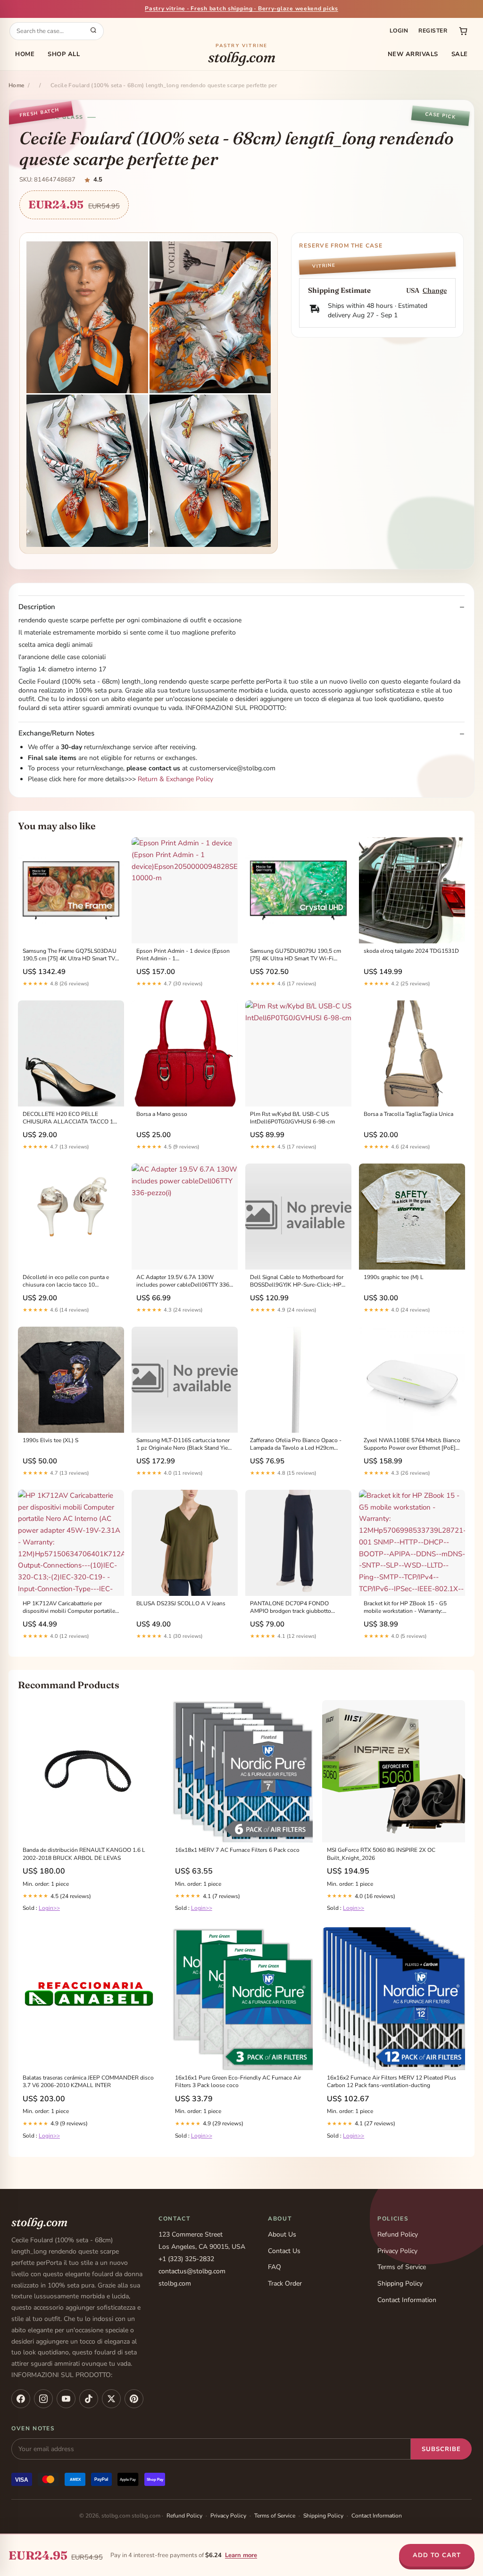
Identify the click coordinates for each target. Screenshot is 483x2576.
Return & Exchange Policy (175, 779)
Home (25, 54)
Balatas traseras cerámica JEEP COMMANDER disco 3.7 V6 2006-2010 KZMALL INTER (88, 2081)
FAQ (275, 2267)
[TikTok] (89, 2399)
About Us (282, 2234)
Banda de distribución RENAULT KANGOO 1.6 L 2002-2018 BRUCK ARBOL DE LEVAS (84, 1854)
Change (435, 291)
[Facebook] (21, 2399)
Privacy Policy (397, 2251)
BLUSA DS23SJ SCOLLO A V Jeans (181, 1603)
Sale (460, 54)
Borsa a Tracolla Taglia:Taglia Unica (408, 1114)
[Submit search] (93, 31)
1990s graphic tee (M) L (394, 1277)
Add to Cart (437, 2555)
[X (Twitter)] (111, 2399)
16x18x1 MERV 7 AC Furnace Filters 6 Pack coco (237, 1850)
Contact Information (407, 2300)
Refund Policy (398, 2234)
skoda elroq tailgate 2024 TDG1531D (411, 951)
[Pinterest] (134, 2399)
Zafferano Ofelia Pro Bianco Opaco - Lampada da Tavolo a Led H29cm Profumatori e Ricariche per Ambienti (296, 1445)
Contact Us (284, 2251)
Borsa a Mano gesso (162, 1114)
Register (433, 31)
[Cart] (463, 31)
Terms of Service (402, 2267)
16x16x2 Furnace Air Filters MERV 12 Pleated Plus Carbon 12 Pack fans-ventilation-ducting (391, 2081)
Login (399, 31)
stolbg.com (242, 54)
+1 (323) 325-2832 (186, 2259)
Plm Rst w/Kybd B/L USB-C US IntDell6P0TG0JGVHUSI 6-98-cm (292, 1118)
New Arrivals (413, 54)
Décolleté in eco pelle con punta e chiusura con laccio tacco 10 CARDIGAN (66, 1281)
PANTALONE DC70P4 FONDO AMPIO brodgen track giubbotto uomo (291, 1608)
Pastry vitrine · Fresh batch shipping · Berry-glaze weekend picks (241, 8)
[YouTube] (66, 2399)
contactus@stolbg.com (192, 2271)
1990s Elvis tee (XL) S (50, 1440)
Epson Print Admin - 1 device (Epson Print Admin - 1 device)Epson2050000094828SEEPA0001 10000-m (185, 955)
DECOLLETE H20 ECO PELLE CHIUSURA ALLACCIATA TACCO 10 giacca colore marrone (70, 1118)
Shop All (64, 54)
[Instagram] (43, 2399)
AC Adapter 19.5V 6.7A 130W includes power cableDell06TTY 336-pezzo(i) (184, 1281)
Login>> (49, 1908)
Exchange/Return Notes (56, 733)
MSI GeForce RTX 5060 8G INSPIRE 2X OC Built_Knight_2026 (381, 1854)
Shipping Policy (400, 2283)
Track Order (285, 2283)
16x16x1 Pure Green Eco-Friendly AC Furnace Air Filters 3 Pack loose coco (238, 2081)
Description (37, 607)
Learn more (241, 2555)
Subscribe (441, 2449)
